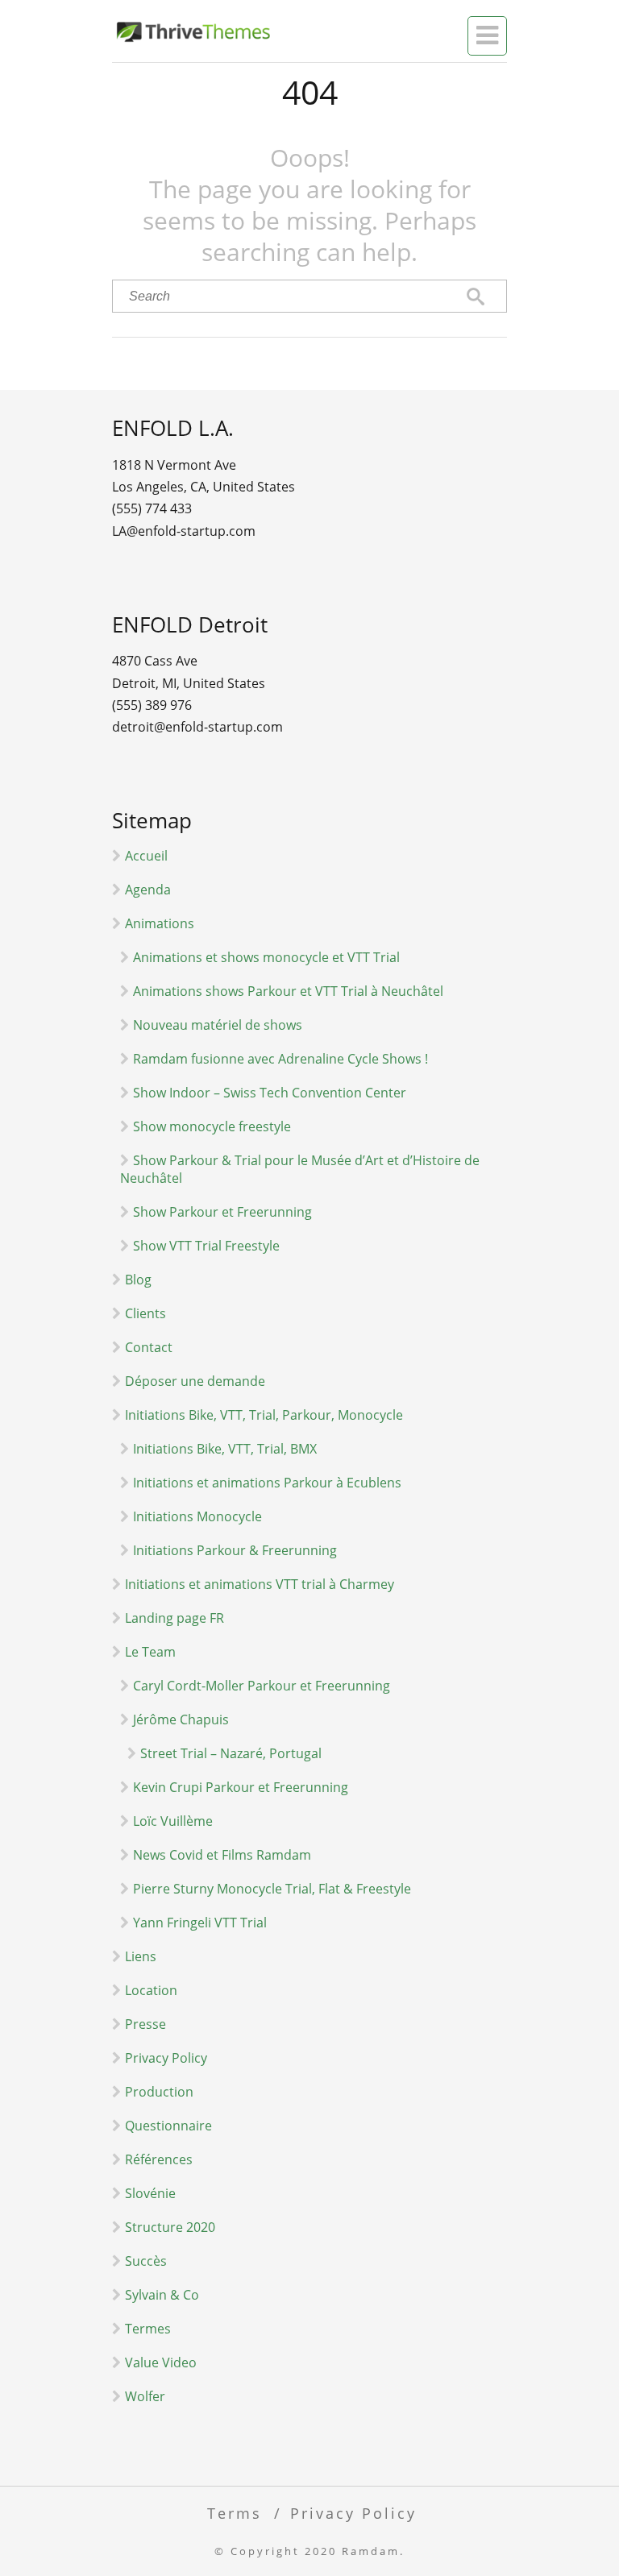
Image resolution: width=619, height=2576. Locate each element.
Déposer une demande (195, 1381)
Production (159, 2092)
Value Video (161, 2362)
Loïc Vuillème (173, 1821)
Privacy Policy (166, 2058)
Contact (149, 1347)
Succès (146, 2261)
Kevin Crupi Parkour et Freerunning (241, 1787)
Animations (160, 923)
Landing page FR (174, 1618)
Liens (141, 1956)
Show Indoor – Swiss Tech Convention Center (270, 1093)
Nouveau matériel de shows (218, 1025)
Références (159, 2159)
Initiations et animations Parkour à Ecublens (267, 1483)
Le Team (150, 1652)
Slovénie (150, 2193)
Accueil (146, 856)
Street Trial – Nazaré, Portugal (231, 1753)
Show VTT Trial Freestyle (206, 1246)
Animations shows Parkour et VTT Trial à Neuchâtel (288, 991)
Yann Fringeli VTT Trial (200, 1923)
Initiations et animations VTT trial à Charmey (260, 1584)
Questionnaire (168, 2126)
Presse (145, 2024)
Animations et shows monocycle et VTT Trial (266, 957)
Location (151, 1990)
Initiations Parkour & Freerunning (235, 1550)
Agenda (148, 890)
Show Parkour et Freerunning (222, 1212)
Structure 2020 (170, 2227)
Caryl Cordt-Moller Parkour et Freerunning (262, 1686)
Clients (145, 1313)
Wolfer (145, 2396)
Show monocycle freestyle (212, 1126)
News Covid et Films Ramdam (222, 1855)
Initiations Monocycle (197, 1516)
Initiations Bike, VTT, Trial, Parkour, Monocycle (264, 1415)
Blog (138, 1280)
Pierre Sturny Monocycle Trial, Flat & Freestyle (272, 1889)
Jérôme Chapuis (181, 1719)
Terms (235, 2513)
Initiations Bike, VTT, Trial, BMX (225, 1449)
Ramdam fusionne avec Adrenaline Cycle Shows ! (280, 1059)
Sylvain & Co (162, 2295)
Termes (148, 2329)
